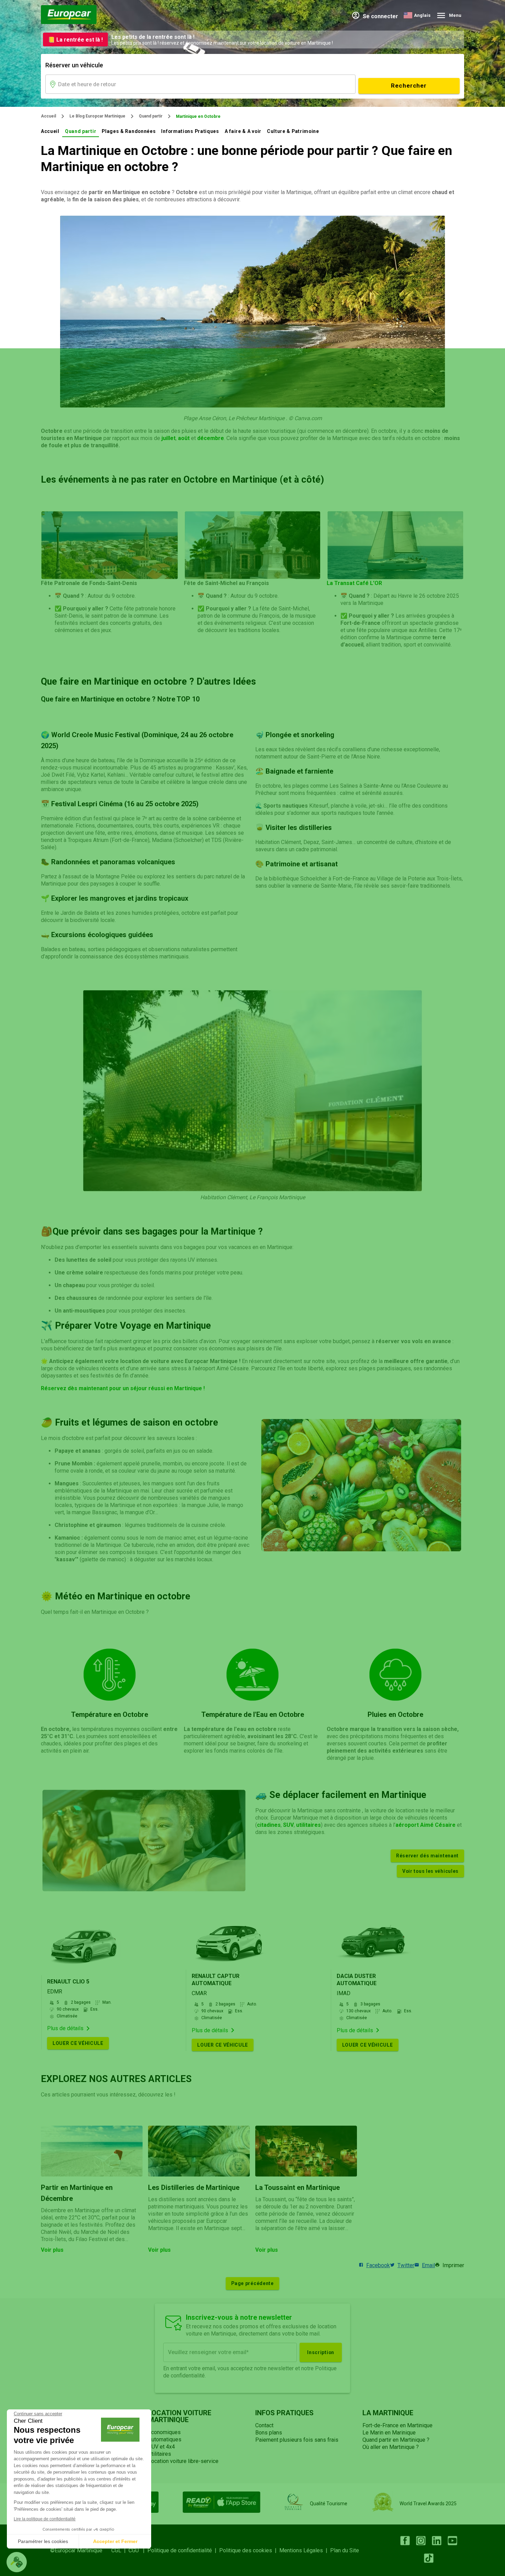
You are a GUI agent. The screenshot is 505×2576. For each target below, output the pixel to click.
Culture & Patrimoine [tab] (293, 131)
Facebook (378, 2265)
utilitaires (308, 1825)
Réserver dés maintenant (427, 1856)
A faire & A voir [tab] (243, 131)
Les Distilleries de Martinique (194, 2187)
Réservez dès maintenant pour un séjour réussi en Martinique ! (123, 1388)
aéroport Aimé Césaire (425, 1825)
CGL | (120, 2550)
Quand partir (151, 116)
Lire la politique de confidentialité (45, 2519)
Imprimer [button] (453, 2265)
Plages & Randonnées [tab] (129, 131)
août (184, 438)
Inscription (321, 2352)
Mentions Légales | (305, 2550)
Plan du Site (345, 2550)
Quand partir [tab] (81, 131)
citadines (269, 1825)
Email (428, 2265)
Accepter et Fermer (115, 2541)
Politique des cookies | (249, 2550)
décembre (211, 438)
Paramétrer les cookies (43, 2541)
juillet (169, 438)
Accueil (48, 116)
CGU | (138, 2550)
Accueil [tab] (50, 131)
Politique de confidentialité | (183, 2550)
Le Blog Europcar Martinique (97, 116)
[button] (17, 2562)
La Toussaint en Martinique (298, 2187)
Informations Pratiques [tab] (190, 131)
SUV (288, 1825)
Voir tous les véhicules (430, 1871)
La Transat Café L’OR (354, 583)
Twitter (406, 2265)
